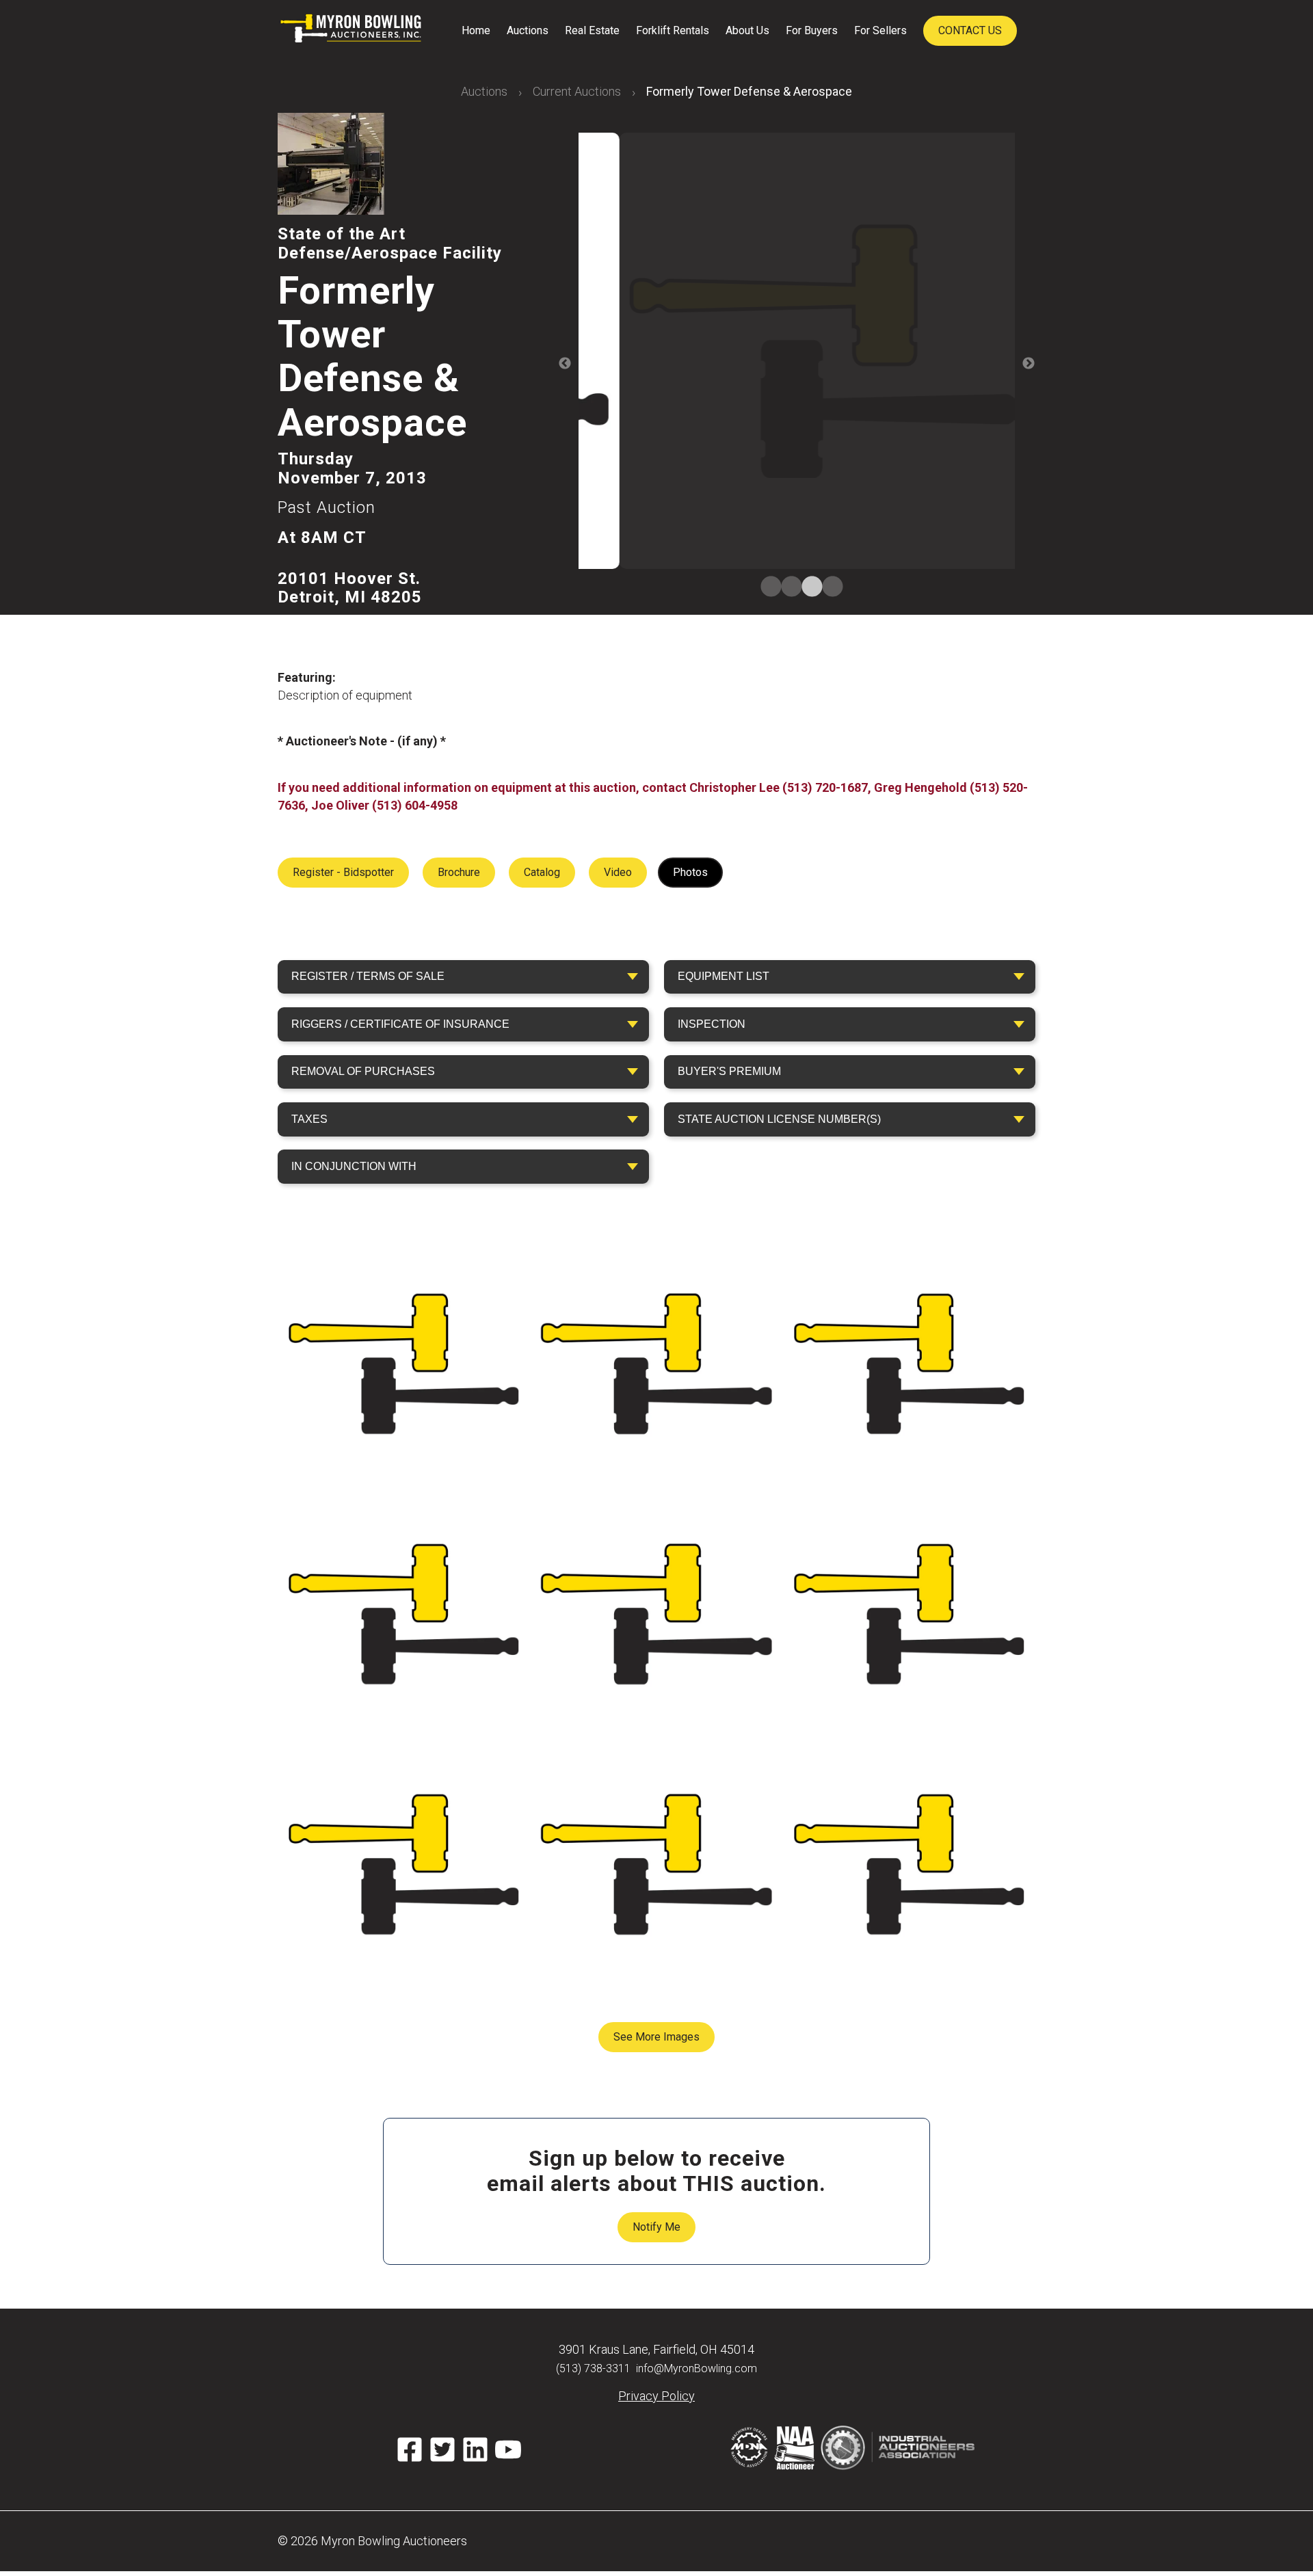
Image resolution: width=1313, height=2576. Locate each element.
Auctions (484, 91)
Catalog (542, 872)
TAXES (309, 1119)
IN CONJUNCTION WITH (354, 1166)
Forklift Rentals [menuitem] (673, 30)
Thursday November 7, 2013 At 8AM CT (352, 498)
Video (618, 872)
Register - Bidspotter (343, 872)
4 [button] (827, 587)
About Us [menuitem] (747, 30)
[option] (797, 353)
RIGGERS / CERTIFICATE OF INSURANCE (400, 1024)
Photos (690, 872)
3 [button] (807, 587)
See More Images (656, 2037)
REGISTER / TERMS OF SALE (368, 976)
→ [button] (1029, 364)
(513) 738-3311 (593, 2368)
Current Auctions (577, 91)
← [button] (565, 364)
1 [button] (766, 587)
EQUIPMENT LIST (724, 976)
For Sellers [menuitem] (880, 30)
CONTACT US (970, 30)
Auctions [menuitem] (528, 30)
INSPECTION (712, 1024)
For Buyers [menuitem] (812, 30)
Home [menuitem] (476, 30)
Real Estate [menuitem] (592, 30)
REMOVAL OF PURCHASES (363, 1071)
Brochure (459, 872)
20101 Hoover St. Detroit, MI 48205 (350, 588)
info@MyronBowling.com (697, 2368)
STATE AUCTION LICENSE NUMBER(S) (779, 1119)
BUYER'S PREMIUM (729, 1071)
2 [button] (786, 587)
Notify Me (656, 2227)
